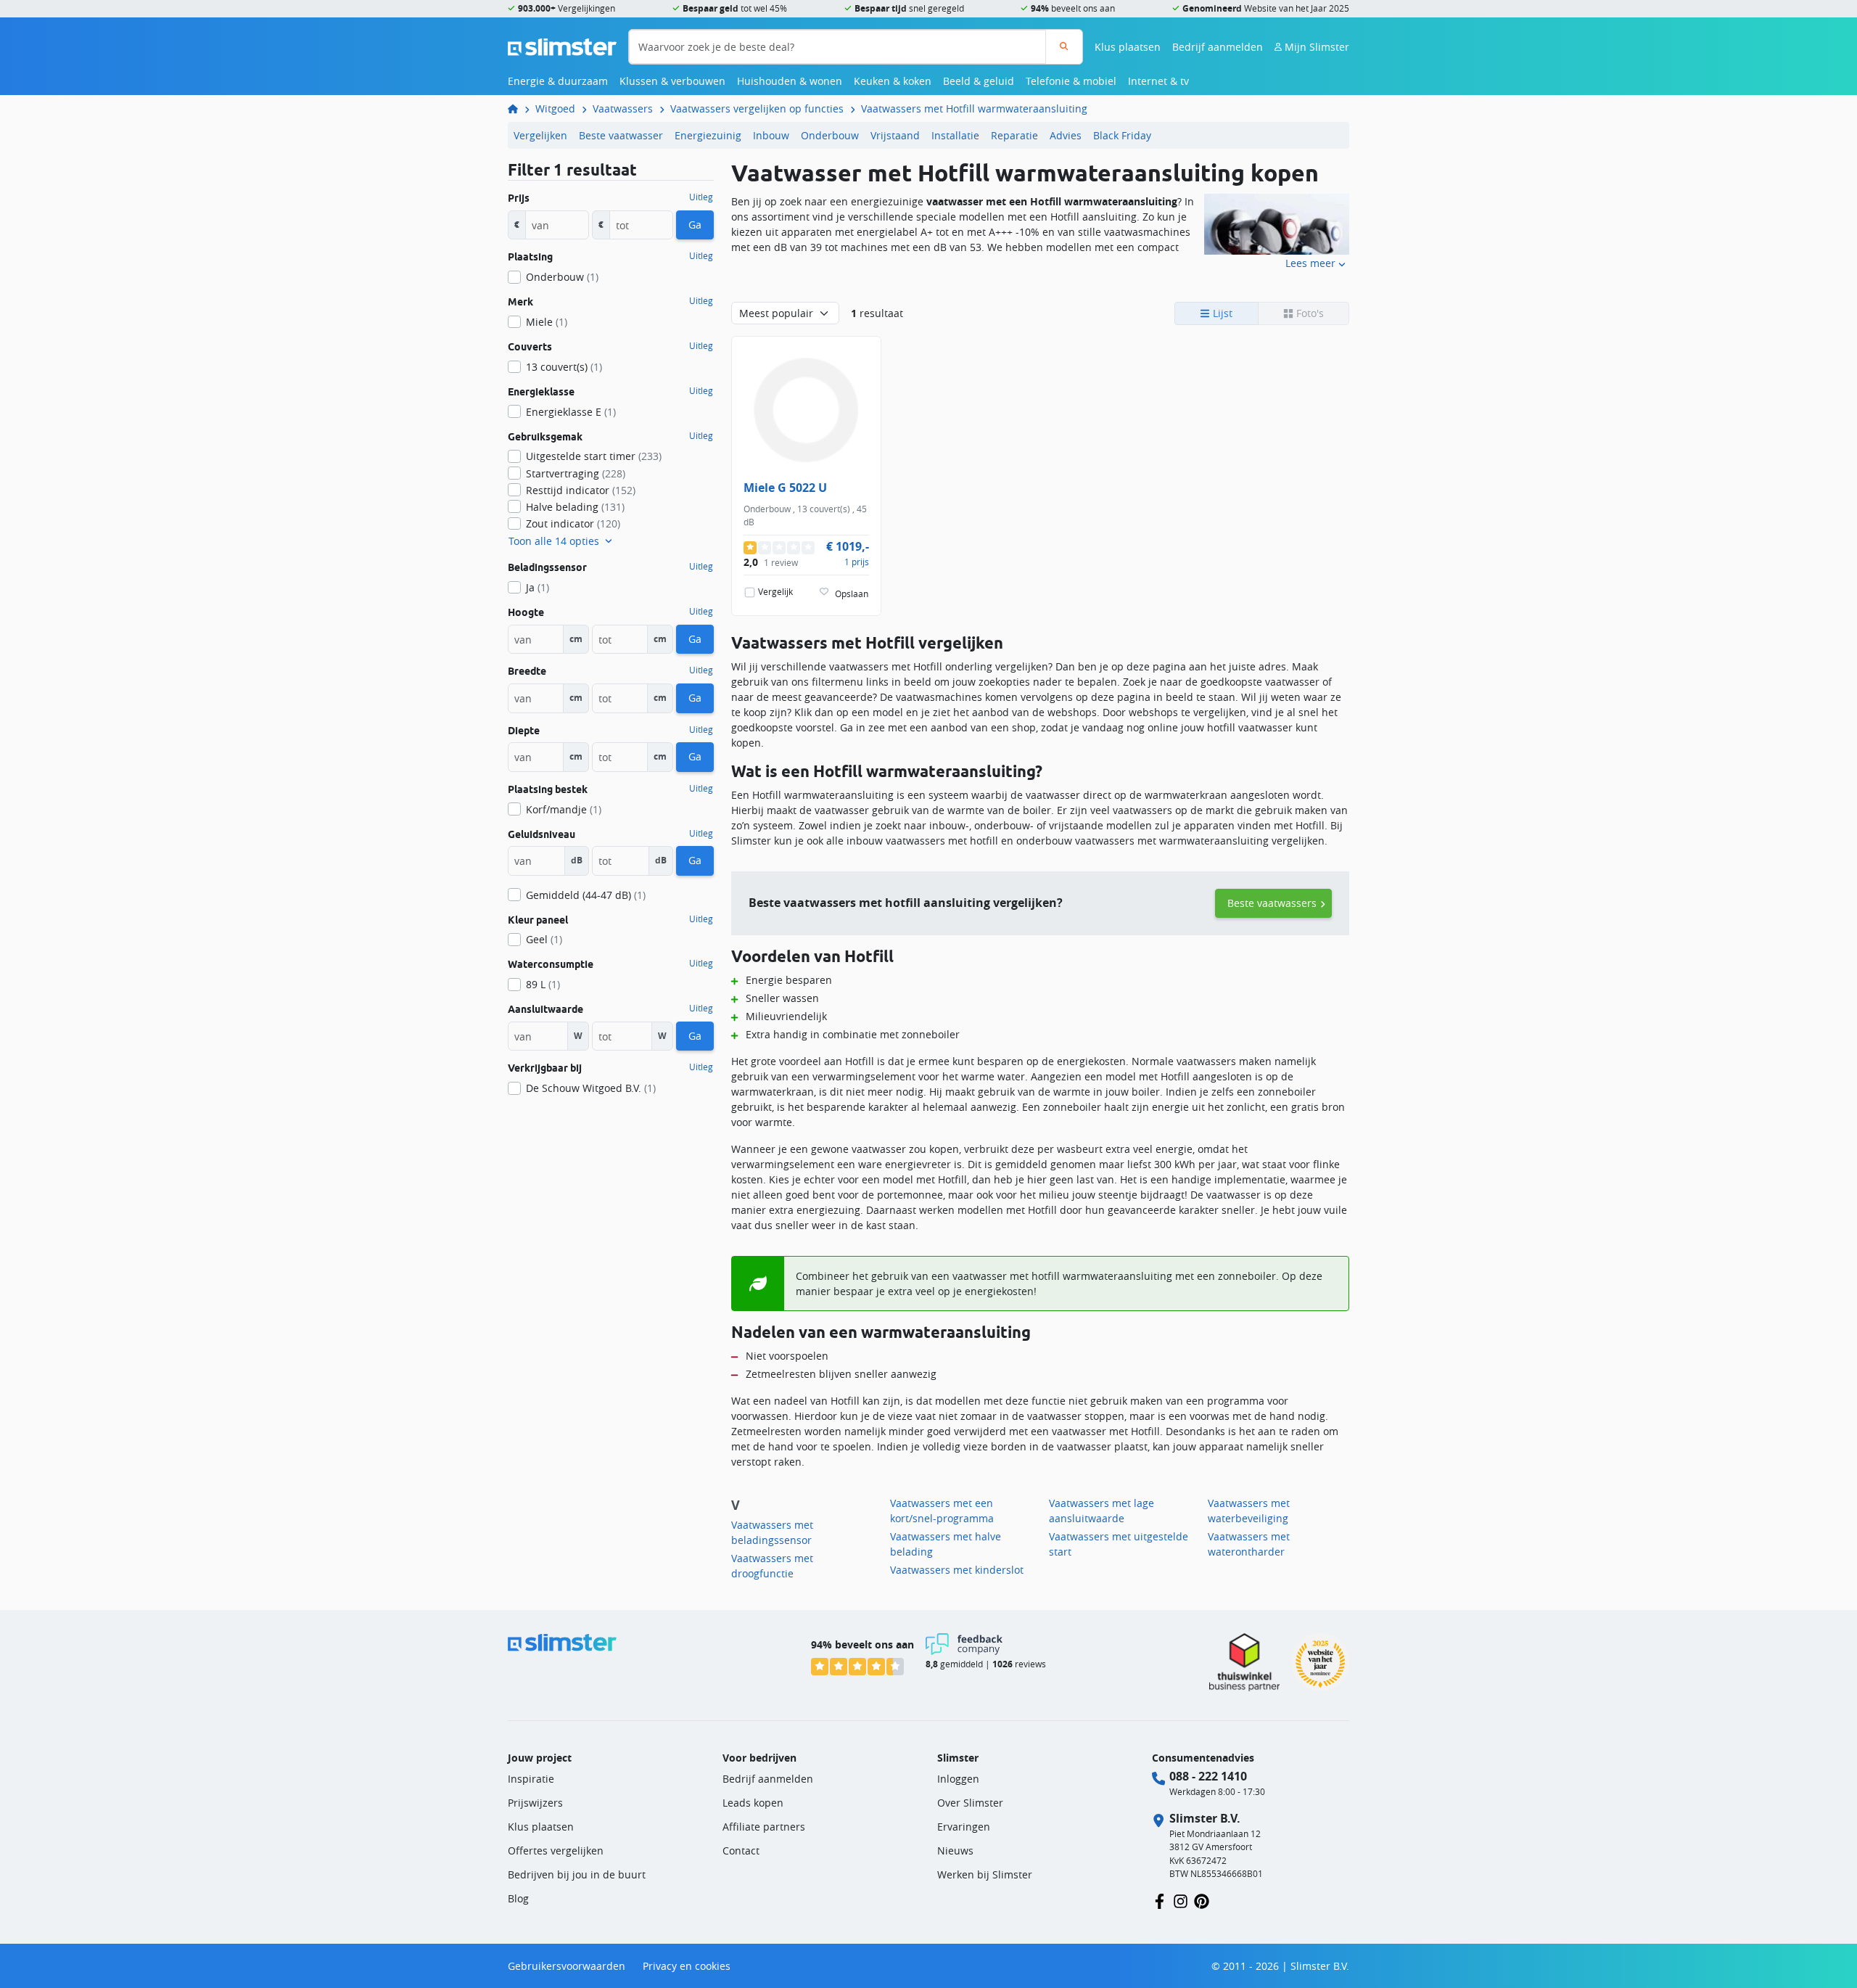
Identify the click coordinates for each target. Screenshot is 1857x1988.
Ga (695, 225)
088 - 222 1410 (1208, 1776)
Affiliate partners (764, 1827)
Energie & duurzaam (558, 81)
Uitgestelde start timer (594, 456)
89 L (543, 984)
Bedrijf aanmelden (1218, 47)
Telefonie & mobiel (1071, 81)
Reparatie (1014, 135)
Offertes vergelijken (556, 1851)
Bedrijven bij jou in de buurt (577, 1874)
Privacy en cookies (687, 1966)
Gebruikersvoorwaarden (567, 1966)
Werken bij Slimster (985, 1874)
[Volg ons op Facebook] (1160, 1900)
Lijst (1221, 313)
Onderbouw (830, 135)
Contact (741, 1851)
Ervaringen (964, 1827)
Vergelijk (775, 592)
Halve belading (575, 507)
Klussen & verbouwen (672, 81)
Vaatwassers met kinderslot (957, 1570)
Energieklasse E (571, 412)
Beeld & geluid (979, 81)
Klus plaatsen (1128, 47)
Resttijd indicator (581, 490)
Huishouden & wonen (790, 81)
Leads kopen (753, 1803)
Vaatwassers (623, 108)
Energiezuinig (708, 135)
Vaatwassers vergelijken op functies (757, 108)
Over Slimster (970, 1803)
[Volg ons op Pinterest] (1202, 1900)
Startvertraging (576, 473)
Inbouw (771, 135)
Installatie (955, 135)
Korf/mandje (564, 809)
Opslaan (852, 594)
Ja (538, 587)
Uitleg (701, 197)
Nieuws (955, 1851)
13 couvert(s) (564, 367)
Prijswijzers (535, 1803)
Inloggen (958, 1779)
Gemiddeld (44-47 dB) (586, 895)
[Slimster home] (562, 45)
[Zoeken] (1064, 47)
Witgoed (555, 108)
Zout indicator (573, 523)
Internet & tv (1158, 81)
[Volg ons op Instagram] (1181, 1900)
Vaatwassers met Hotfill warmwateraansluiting (974, 108)
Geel (544, 939)
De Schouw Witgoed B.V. (591, 1088)
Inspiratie (531, 1779)
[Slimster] (519, 108)
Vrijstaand (895, 135)
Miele (547, 322)
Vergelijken (540, 135)
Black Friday (1122, 135)
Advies (1066, 135)
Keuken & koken (893, 81)
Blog (518, 1898)
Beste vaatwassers (1272, 903)
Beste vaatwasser (621, 135)
